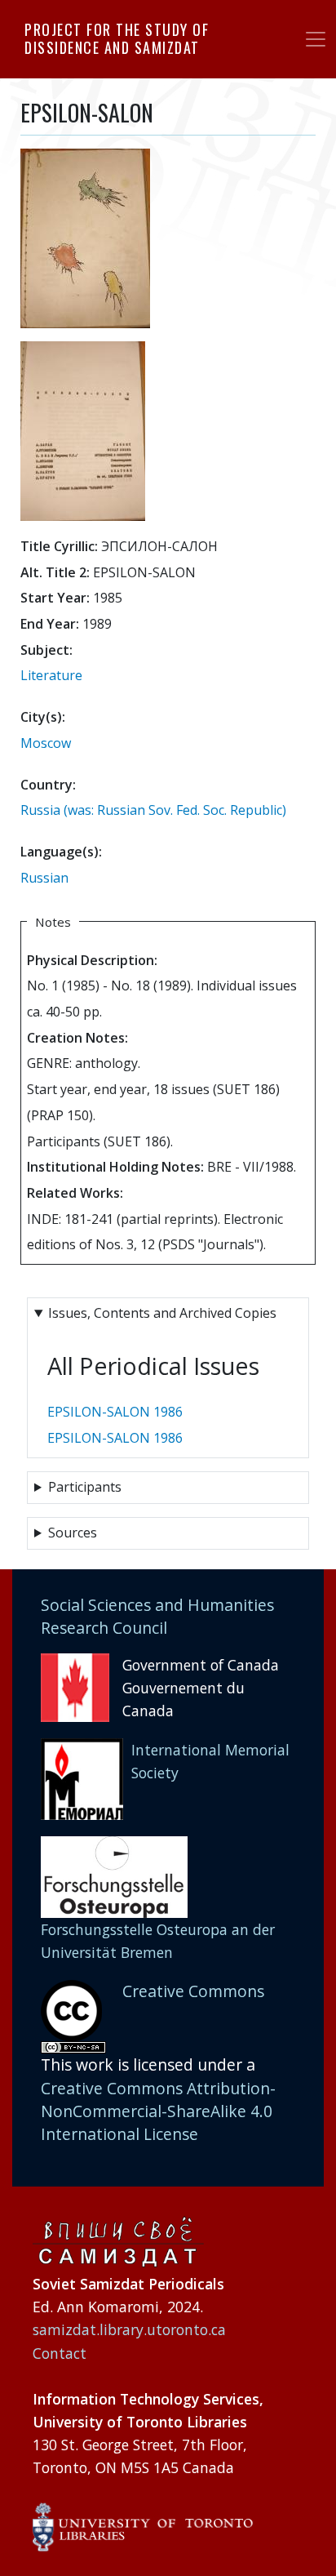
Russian (44, 878)
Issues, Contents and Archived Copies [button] (162, 1313)
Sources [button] (73, 1533)
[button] (85, 243)
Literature (51, 675)
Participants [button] (85, 1487)
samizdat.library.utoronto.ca (129, 2329)
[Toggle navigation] (316, 39)
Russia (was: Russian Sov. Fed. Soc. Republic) (153, 810)
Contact (60, 2353)
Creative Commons (193, 1991)
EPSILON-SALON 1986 (115, 1412)
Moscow (46, 743)
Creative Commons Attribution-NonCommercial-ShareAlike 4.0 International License (158, 2111)
